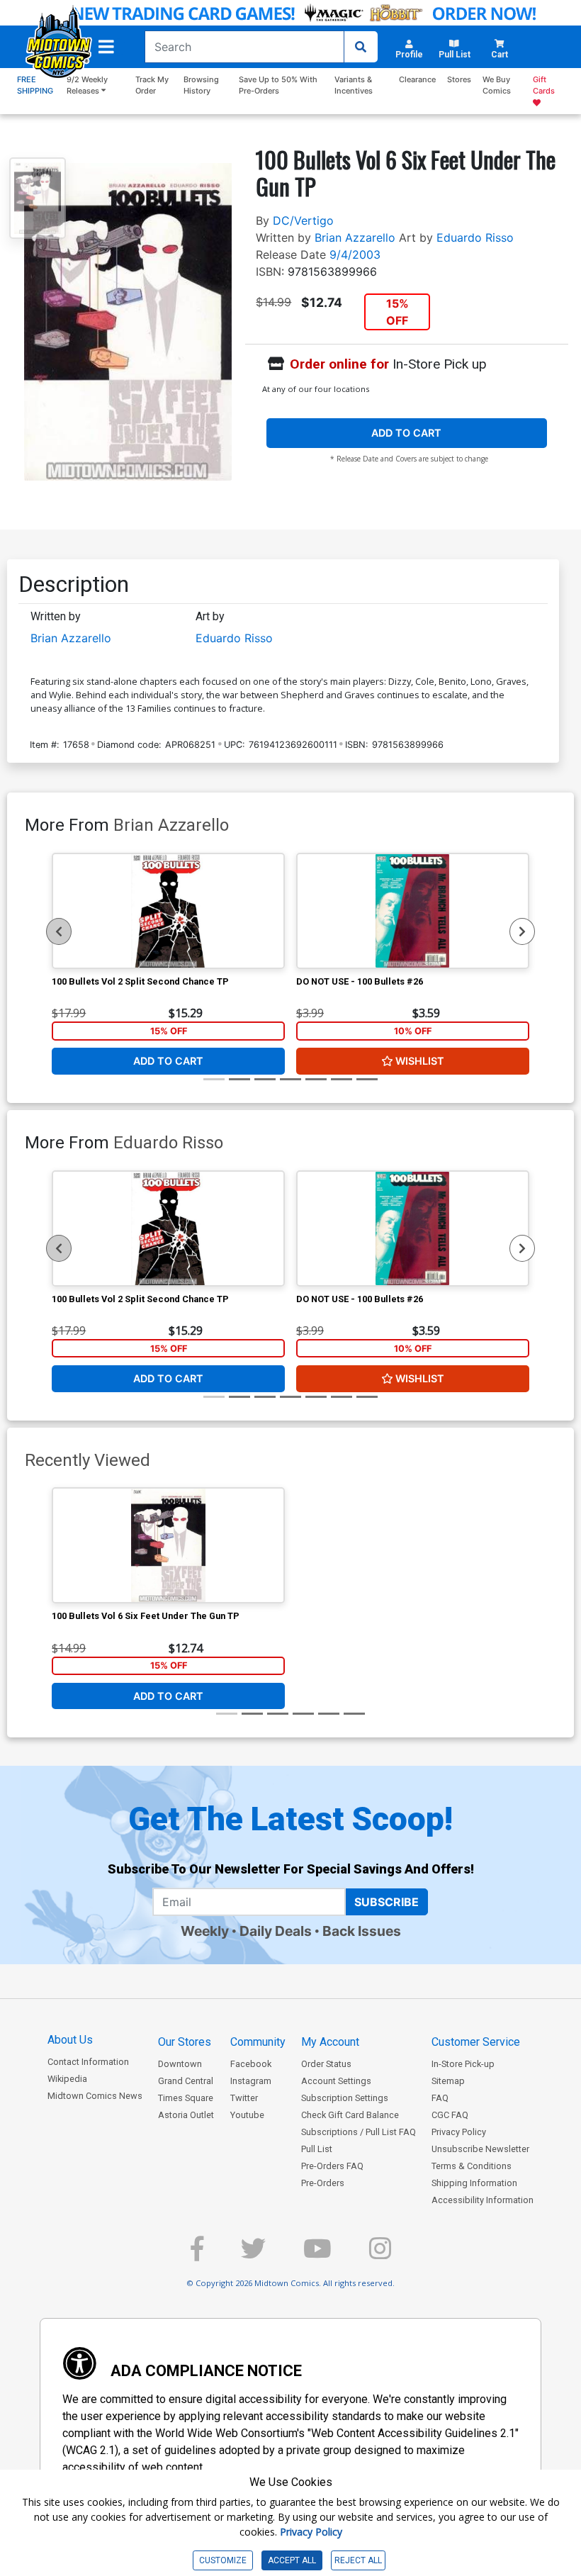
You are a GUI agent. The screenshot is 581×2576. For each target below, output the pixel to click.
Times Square (186, 2098)
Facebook (251, 2064)
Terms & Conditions (472, 2166)
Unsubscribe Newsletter (480, 2149)
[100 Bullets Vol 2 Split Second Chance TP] (168, 911)
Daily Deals (276, 1931)
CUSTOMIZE (223, 2560)
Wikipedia (67, 2079)
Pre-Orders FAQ (332, 2166)
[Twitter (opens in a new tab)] (253, 2255)
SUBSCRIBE (387, 1902)
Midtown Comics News (95, 2096)
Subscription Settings (345, 2098)
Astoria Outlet (186, 2115)
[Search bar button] (361, 47)
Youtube (247, 2115)
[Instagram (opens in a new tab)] (380, 2255)
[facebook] (197, 2255)
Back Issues (362, 1931)
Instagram (251, 2081)
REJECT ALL (358, 2560)
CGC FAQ (450, 2115)
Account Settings (336, 2081)
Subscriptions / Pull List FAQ (359, 2132)
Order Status (326, 2064)
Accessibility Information (483, 2200)
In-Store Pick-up (463, 2064)
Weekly (205, 1931)
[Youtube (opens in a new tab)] (317, 2255)
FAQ (440, 2098)
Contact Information (88, 2062)
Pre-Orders (323, 2183)
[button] (106, 47)
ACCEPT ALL (292, 2560)
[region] (59, 931)
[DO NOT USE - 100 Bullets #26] (413, 911)
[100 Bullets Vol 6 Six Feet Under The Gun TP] (168, 1545)
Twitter (244, 2098)
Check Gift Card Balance (350, 2115)
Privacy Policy (459, 2132)
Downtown (180, 2064)
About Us (70, 2040)
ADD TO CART (406, 433)
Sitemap (448, 2081)
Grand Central (186, 2081)
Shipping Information (474, 2183)
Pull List (317, 2149)
